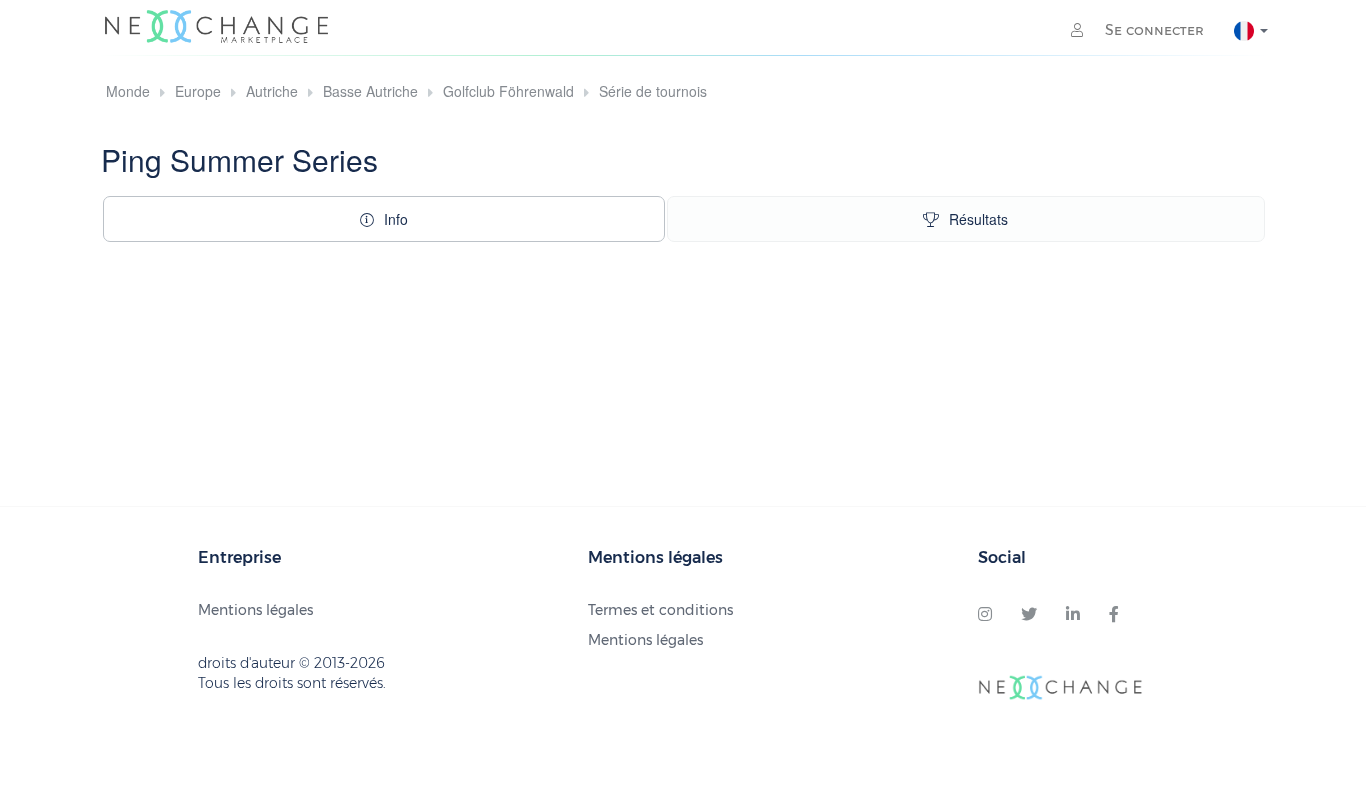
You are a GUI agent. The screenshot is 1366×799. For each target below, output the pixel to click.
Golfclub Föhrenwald (508, 91)
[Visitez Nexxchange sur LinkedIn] (1073, 615)
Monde (128, 91)
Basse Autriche (370, 91)
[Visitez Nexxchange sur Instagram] (985, 615)
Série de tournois (653, 91)
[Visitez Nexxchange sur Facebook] (1114, 615)
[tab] (384, 219)
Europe (198, 91)
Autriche (272, 91)
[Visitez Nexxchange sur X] (1029, 615)
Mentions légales (255, 610)
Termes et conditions (660, 610)
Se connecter (1152, 30)
